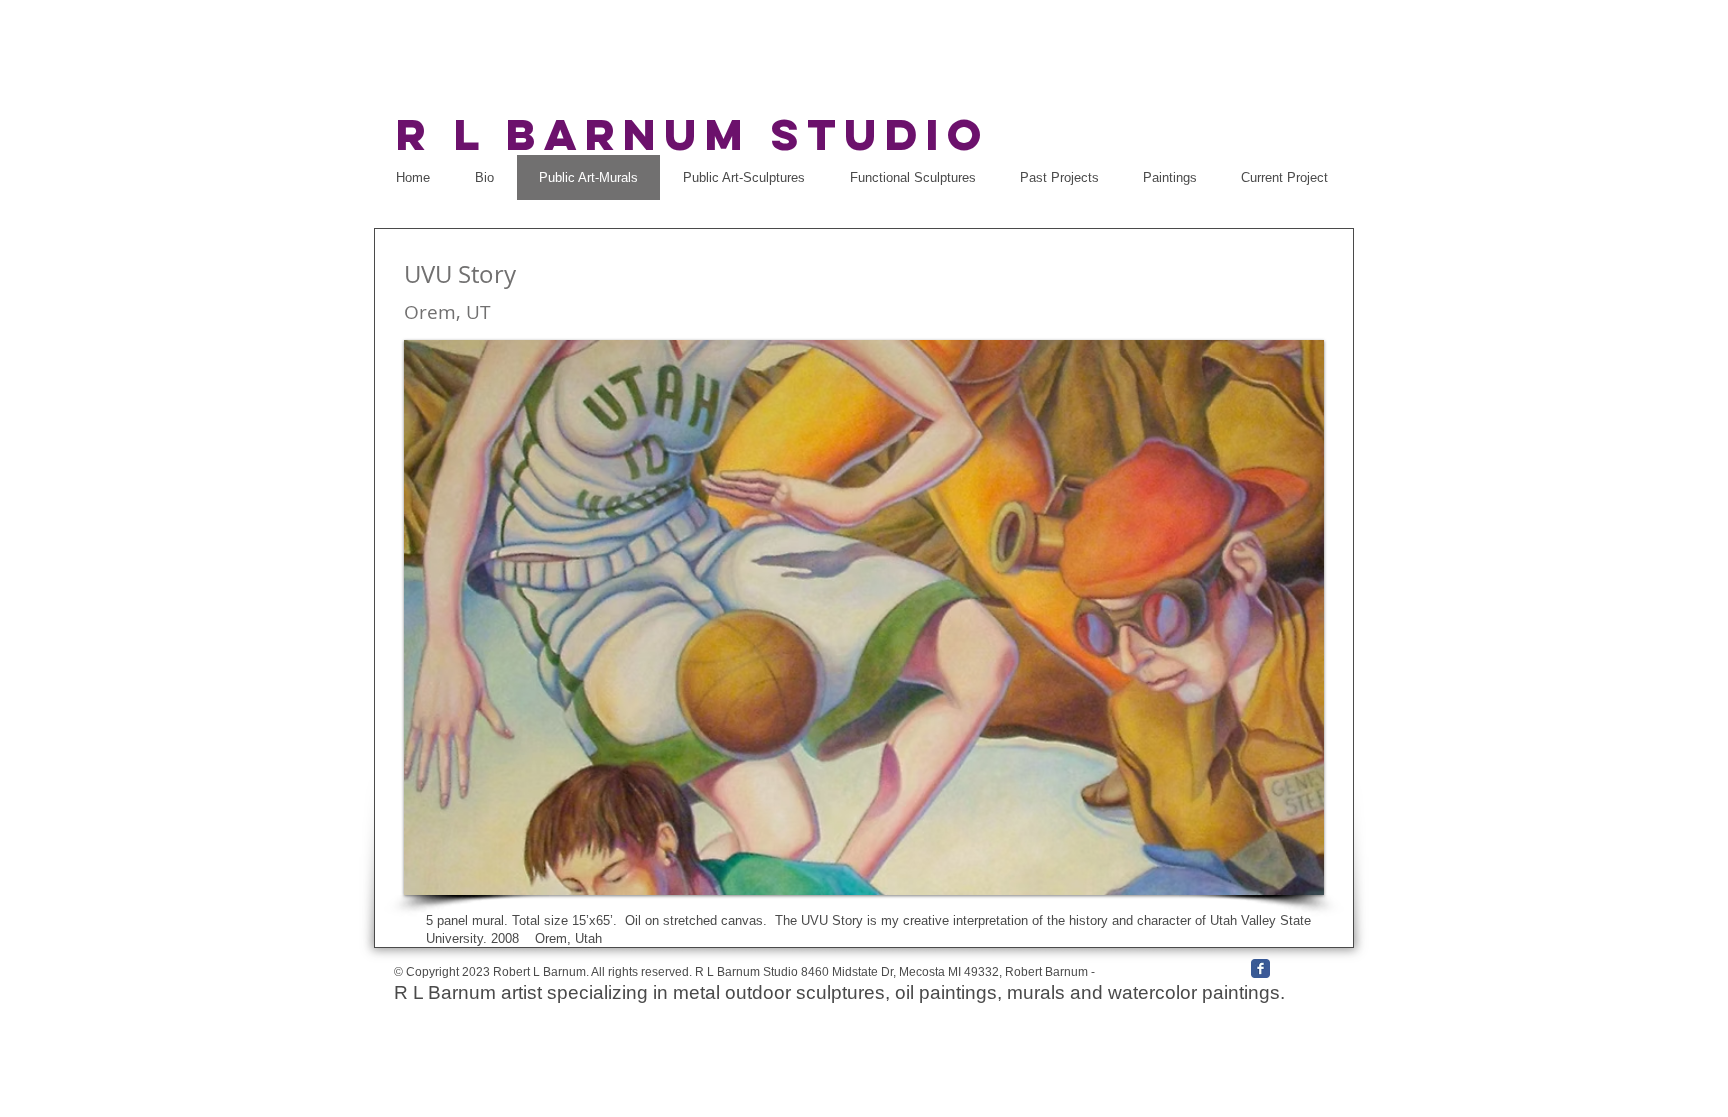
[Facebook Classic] (1260, 968)
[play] (1276, 877)
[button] (864, 617)
